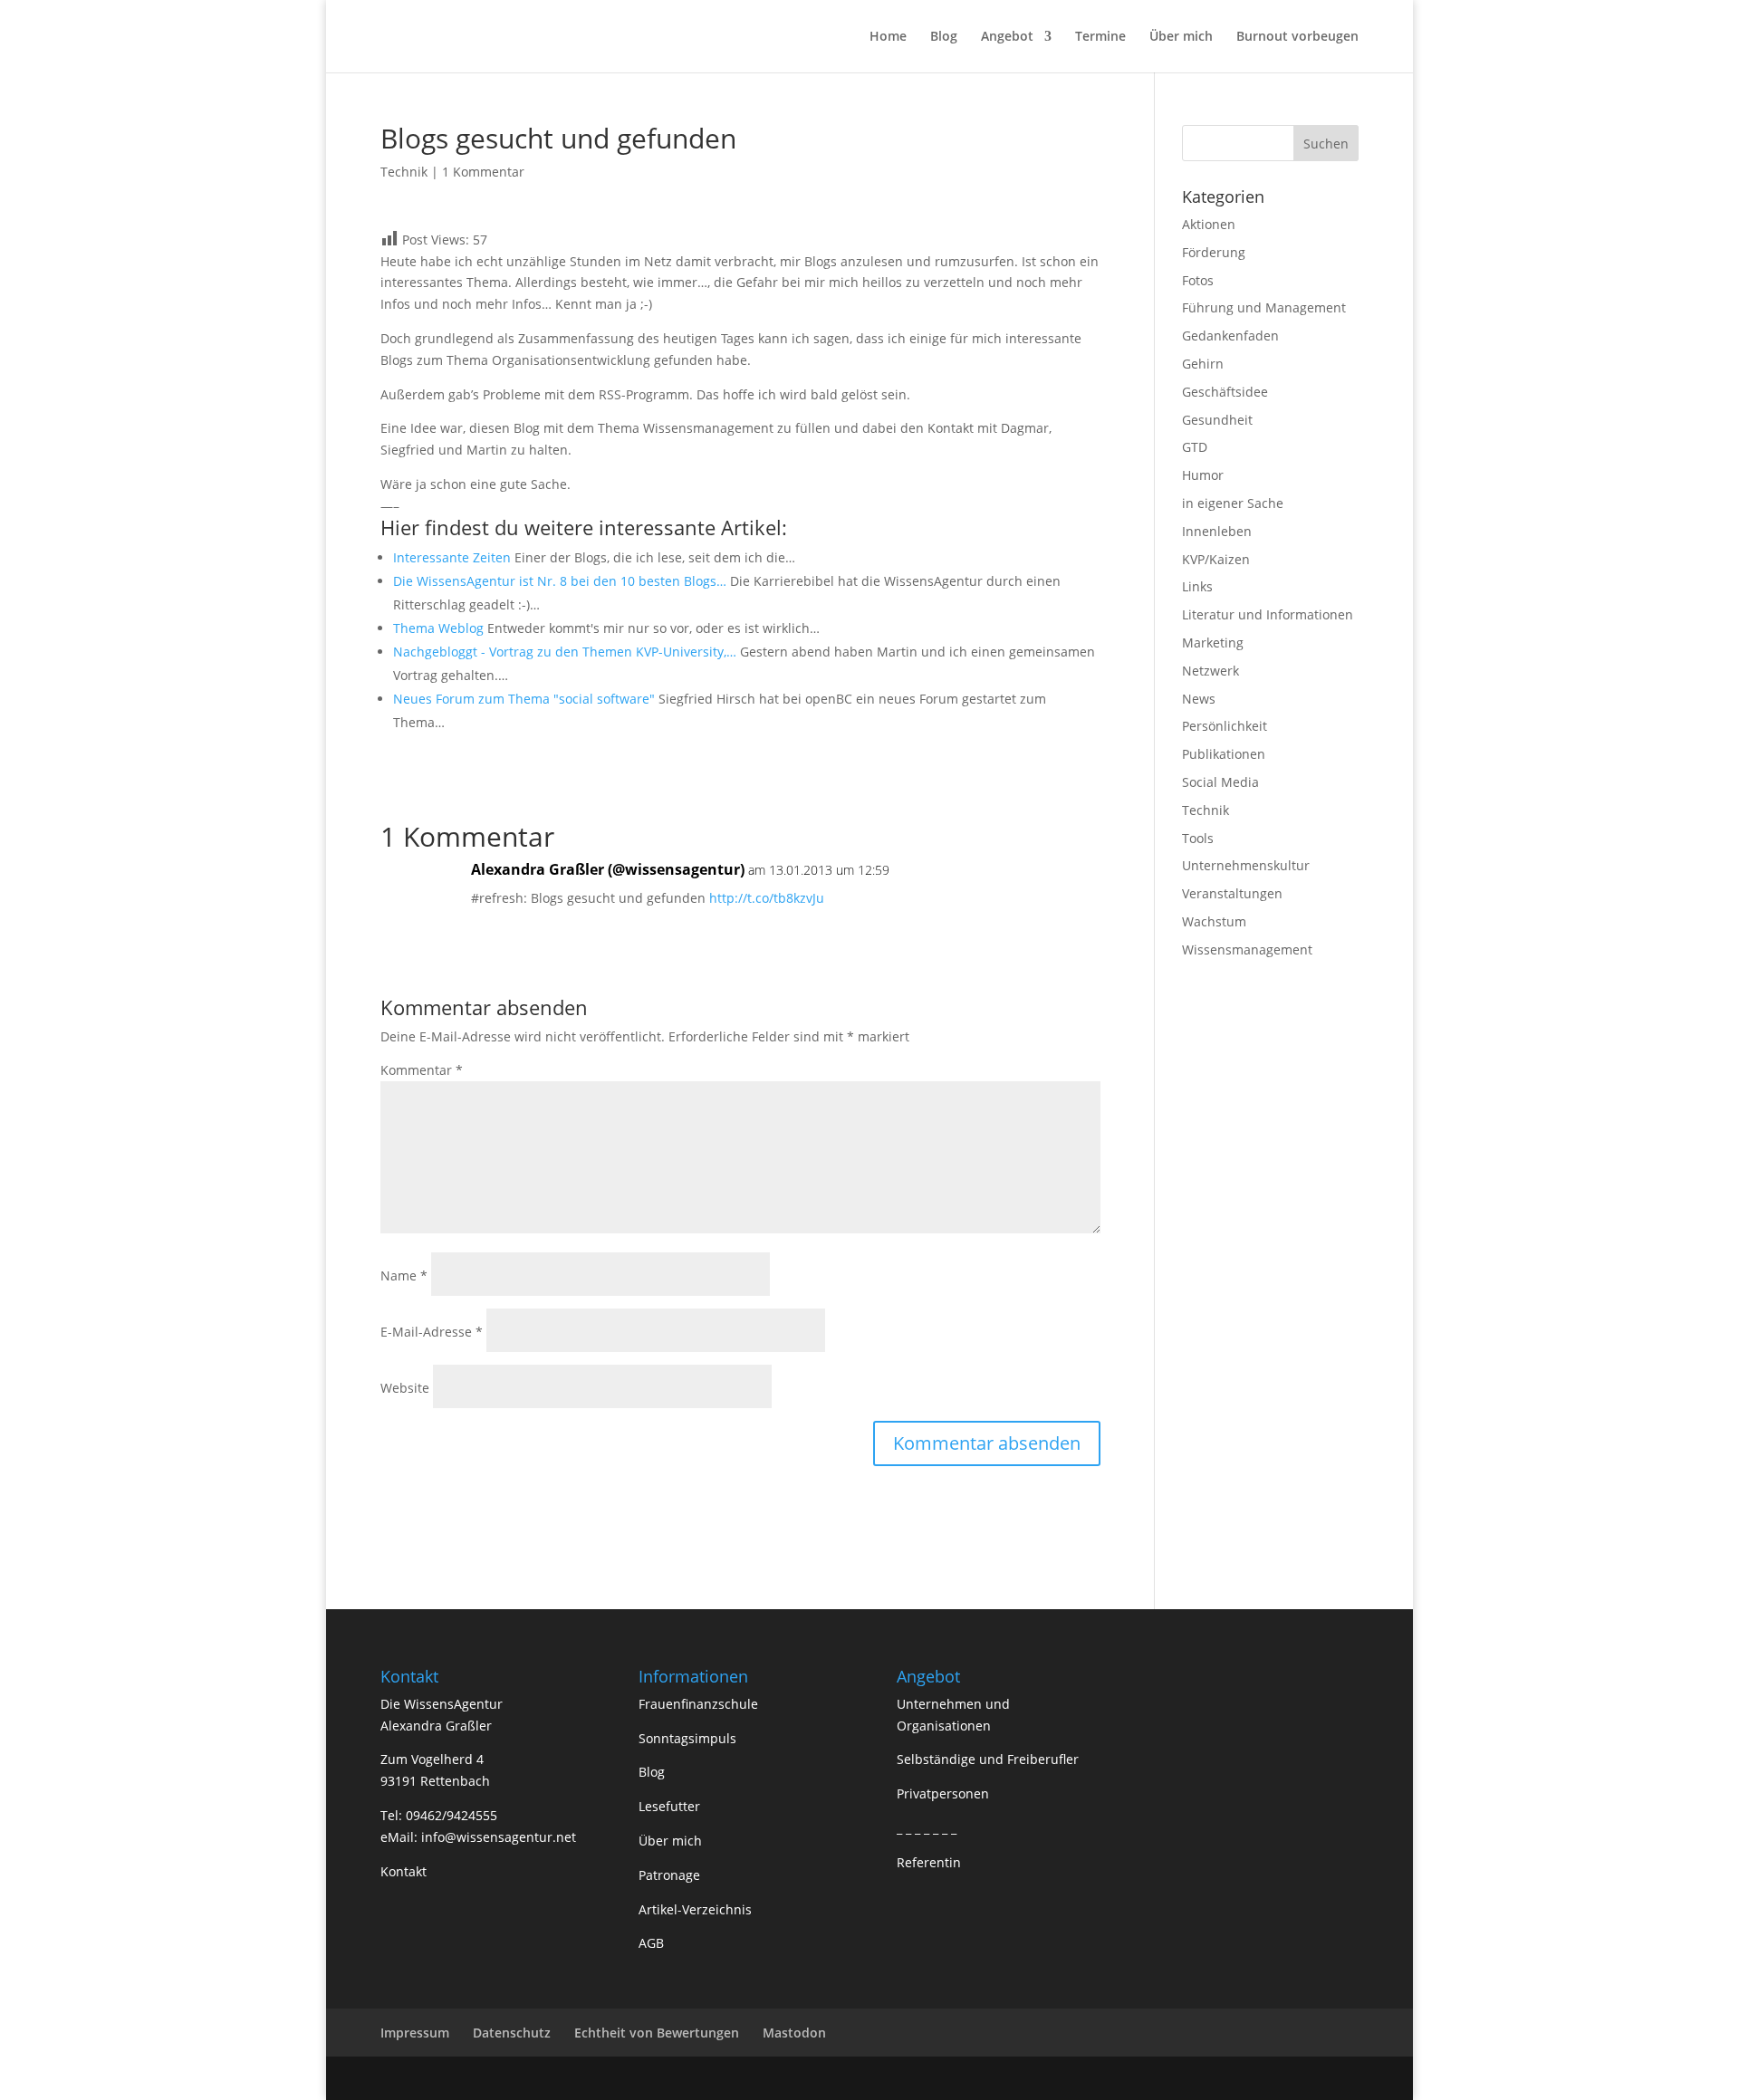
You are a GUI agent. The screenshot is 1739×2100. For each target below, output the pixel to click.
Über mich (1181, 37)
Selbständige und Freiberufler (988, 1759)
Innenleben (1217, 531)
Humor (1203, 475)
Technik (404, 172)
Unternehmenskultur (1246, 865)
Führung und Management (1264, 307)
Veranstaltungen (1232, 893)
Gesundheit (1217, 420)
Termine (1100, 37)
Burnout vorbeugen (1297, 37)
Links (1197, 586)
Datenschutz (512, 2033)
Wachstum (1214, 921)
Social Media (1220, 782)
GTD (1195, 447)
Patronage (669, 1875)
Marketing (1213, 642)
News (1199, 699)
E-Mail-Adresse (432, 1332)
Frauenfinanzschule (698, 1704)
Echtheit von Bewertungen (657, 2033)
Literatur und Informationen (1268, 614)
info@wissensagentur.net (499, 1837)
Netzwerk (1211, 671)
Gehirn (1203, 364)
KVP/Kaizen (1216, 559)
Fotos (1198, 280)
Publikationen (1224, 754)
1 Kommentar (483, 172)
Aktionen (1209, 224)
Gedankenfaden (1230, 336)
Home (888, 37)
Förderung (1214, 252)
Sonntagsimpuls (687, 1738)
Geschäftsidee (1225, 392)
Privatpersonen (943, 1793)
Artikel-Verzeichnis (695, 1909)
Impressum (415, 2033)
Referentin (929, 1862)
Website (405, 1388)
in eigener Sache (1233, 503)
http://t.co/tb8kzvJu (767, 898)
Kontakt (404, 1871)
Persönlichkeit (1225, 726)
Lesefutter (669, 1806)
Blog (944, 37)
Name (404, 1275)
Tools (1198, 838)
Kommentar (422, 1070)
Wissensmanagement (1247, 949)
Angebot (1007, 37)
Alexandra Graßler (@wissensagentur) (608, 869)
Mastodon (794, 2033)
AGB (651, 1943)
